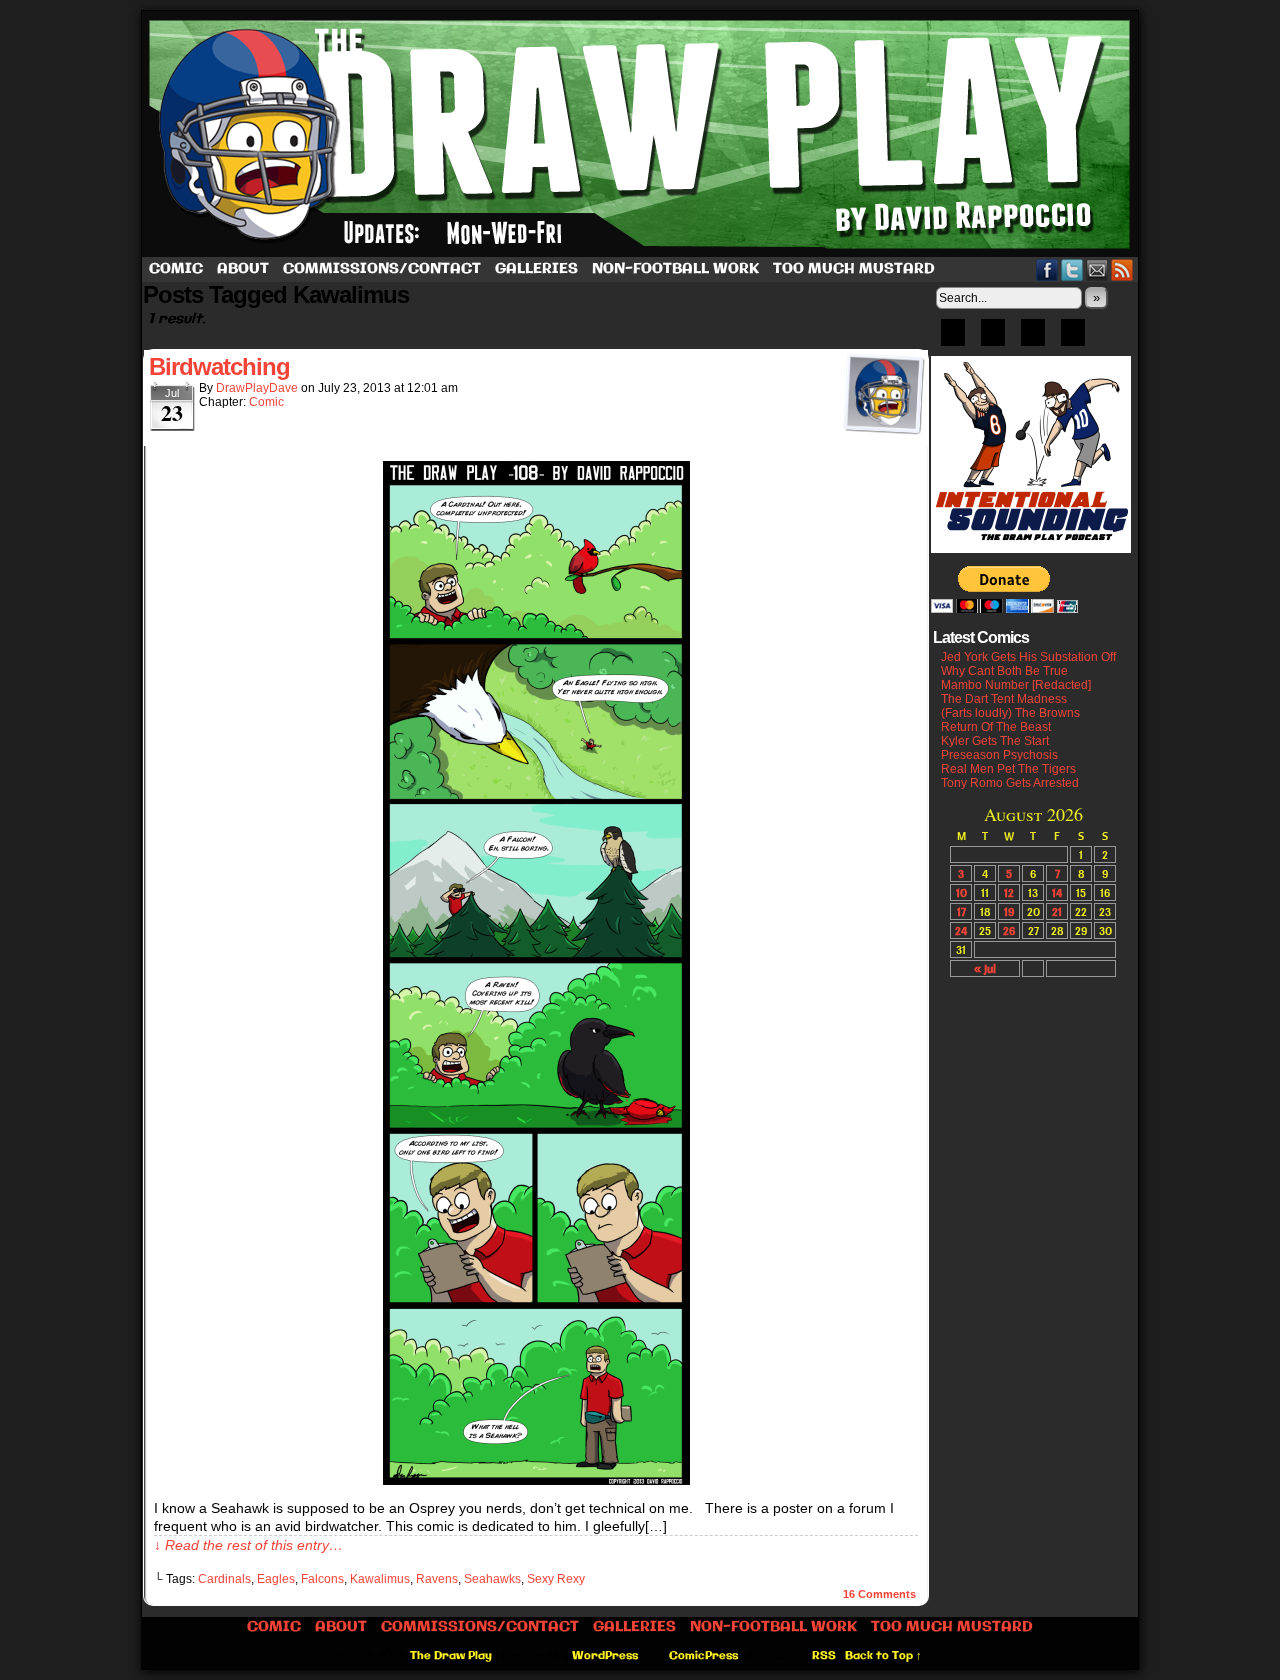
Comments (879, 1594)
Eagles (276, 1579)
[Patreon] (993, 339)
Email (1097, 269)
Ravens (437, 1579)
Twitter (1072, 269)
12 (1009, 892)
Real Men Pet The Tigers (1008, 769)
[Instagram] (1073, 339)
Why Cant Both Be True (1004, 671)
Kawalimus (380, 1579)
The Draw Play (642, 134)
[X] (1033, 339)
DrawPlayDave (257, 388)
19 (1009, 911)
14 (1057, 892)
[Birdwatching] (536, 1480)
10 (961, 892)
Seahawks (492, 1579)
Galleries (536, 269)
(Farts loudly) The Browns (1010, 713)
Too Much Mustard (854, 269)
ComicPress (703, 1656)
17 (961, 911)
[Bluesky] (953, 339)
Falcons (322, 1579)
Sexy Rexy (556, 1579)
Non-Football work (675, 269)
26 (1009, 930)
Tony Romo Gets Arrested (1010, 783)
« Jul (985, 968)
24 (961, 930)
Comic (176, 269)
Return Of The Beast (996, 727)
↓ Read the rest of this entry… (248, 1545)
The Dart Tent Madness (1004, 699)
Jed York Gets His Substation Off (1028, 657)
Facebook (1047, 269)
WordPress (605, 1656)
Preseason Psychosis (999, 755)
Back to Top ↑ (883, 1656)
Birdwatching (219, 366)
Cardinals (224, 1579)
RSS (1122, 269)
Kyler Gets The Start (995, 741)
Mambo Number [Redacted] (1016, 685)
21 (1057, 911)
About (243, 269)
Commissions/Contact (382, 269)
